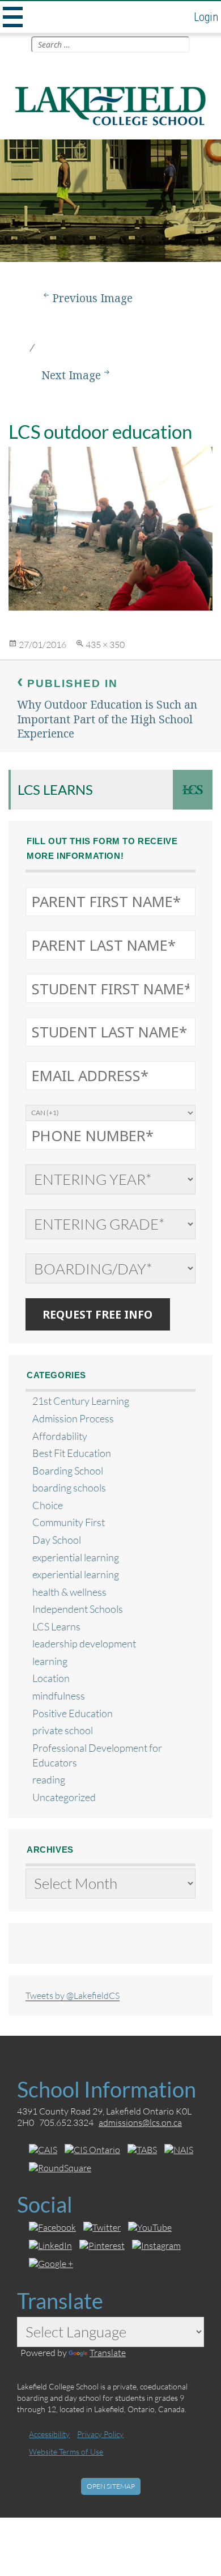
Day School (57, 1540)
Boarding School (68, 1471)
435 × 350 (105, 644)
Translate (108, 2352)
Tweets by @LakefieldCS (73, 1995)
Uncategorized (64, 1797)
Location (51, 1678)
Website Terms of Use (66, 2452)
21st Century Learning (81, 1401)
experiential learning (76, 1558)
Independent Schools (78, 1609)
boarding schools (69, 1488)
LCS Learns (55, 789)
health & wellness (69, 1592)
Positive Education (73, 1713)
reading (49, 1780)
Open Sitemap (111, 2486)
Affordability (60, 1436)
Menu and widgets (11, 17)
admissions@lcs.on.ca (140, 2122)
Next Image (71, 375)
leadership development (84, 1644)
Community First (69, 1522)
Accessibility (49, 2434)
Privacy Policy (100, 2434)
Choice (48, 1505)
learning (50, 1661)
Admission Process (73, 1419)
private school (63, 1730)
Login (206, 17)
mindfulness (59, 1696)
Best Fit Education (72, 1453)
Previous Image (92, 298)
